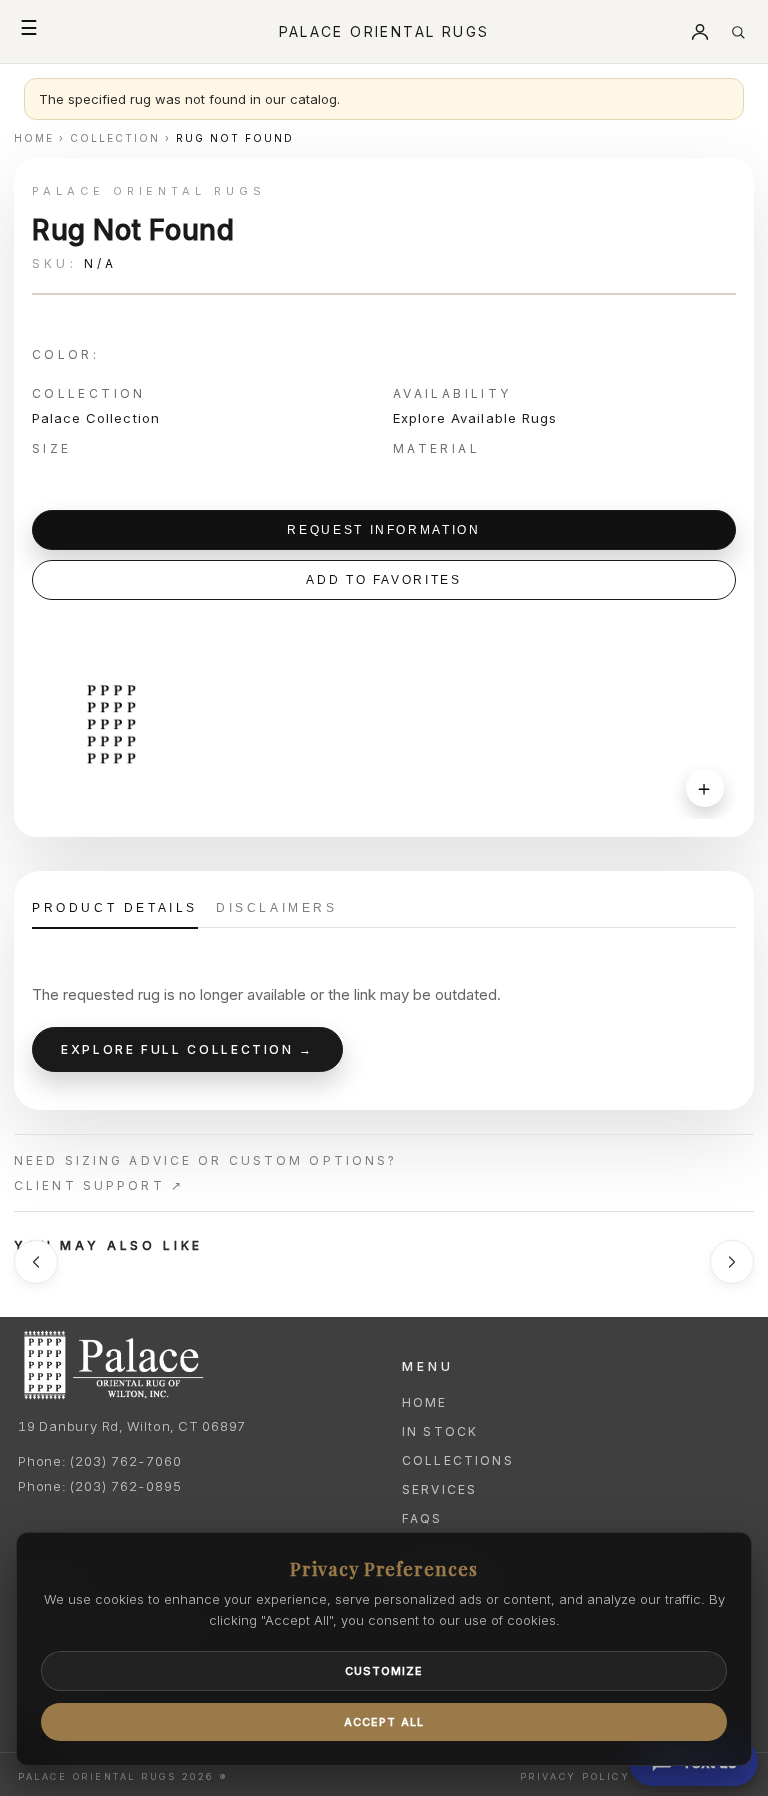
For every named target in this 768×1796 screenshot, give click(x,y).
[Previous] (36, 1262)
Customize (384, 1671)
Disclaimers (277, 908)
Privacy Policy (575, 1776)
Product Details (115, 908)
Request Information (383, 530)
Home (425, 1402)
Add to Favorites (383, 580)
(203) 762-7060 (125, 1461)
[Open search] (738, 32)
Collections (458, 1460)
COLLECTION (115, 138)
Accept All (384, 1722)
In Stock (440, 1431)
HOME (34, 138)
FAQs (422, 1518)
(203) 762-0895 (125, 1486)
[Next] (732, 1262)
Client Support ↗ (99, 1185)
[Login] (700, 32)
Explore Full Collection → (187, 1049)
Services (439, 1489)
